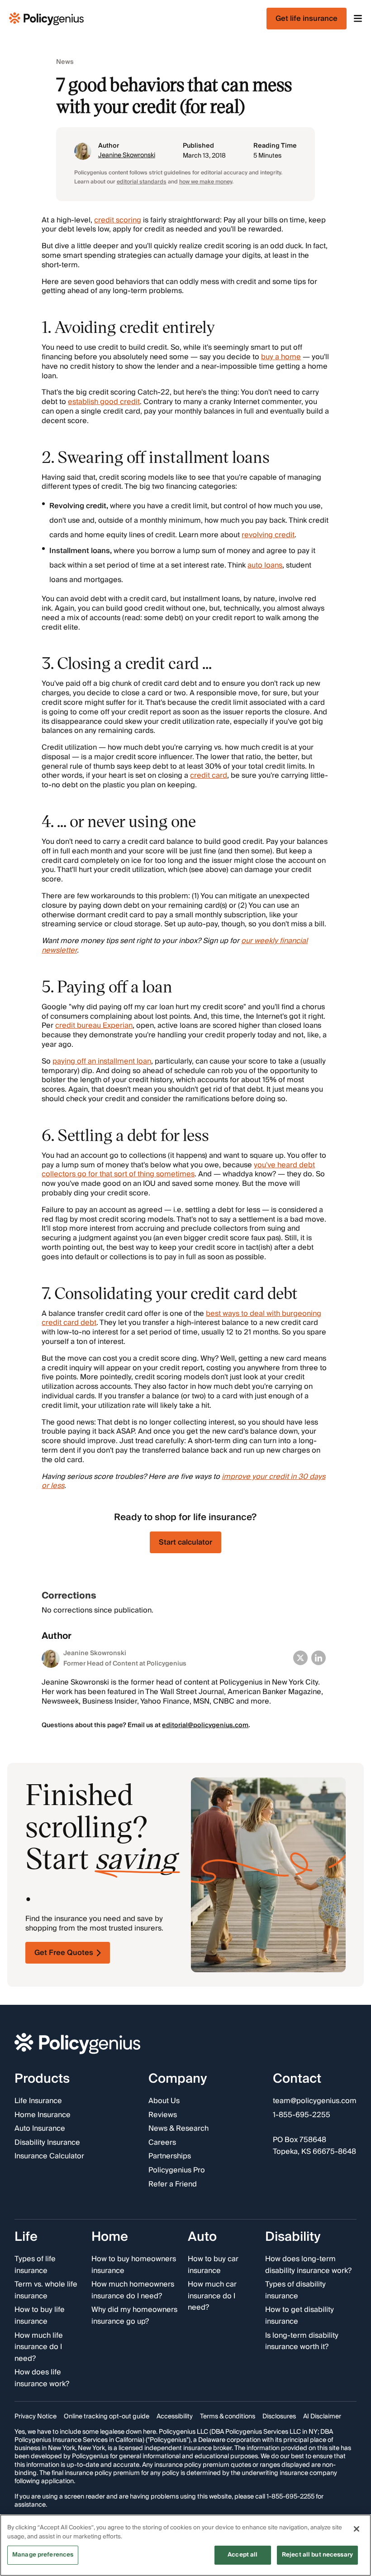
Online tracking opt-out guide (107, 2417)
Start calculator (185, 1542)
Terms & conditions (228, 2417)
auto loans (265, 565)
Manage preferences (43, 2555)
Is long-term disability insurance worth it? (302, 2342)
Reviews (163, 2115)
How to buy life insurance (40, 2316)
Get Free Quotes (64, 1953)
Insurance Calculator (49, 2157)
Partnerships (170, 2157)
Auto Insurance (40, 2129)
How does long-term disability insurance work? (308, 2265)
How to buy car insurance (213, 2265)
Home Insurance (43, 2115)
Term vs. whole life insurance (46, 2291)
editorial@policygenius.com (205, 1725)
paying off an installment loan (102, 1061)
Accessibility (175, 2417)
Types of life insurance (35, 2265)
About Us (164, 2101)
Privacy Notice (36, 2417)
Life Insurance (38, 2101)
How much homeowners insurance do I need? (133, 2291)
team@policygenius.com (315, 2101)
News (65, 62)
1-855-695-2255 (302, 2115)
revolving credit (268, 535)
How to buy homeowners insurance (134, 2265)
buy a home (281, 357)
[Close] (357, 2529)
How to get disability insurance (300, 2316)
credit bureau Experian (94, 1026)
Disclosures (279, 2417)
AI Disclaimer (322, 2417)
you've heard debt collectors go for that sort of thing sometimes (178, 1170)
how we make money (206, 182)
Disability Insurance (47, 2143)
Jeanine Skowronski (127, 155)
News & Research (178, 2129)
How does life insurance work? (42, 2379)
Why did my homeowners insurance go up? (134, 2316)
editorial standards (142, 182)
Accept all (243, 2555)
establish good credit (104, 402)
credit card (209, 775)
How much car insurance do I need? (212, 2297)
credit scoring (118, 220)
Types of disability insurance (295, 2291)
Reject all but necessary (317, 2555)
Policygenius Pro (177, 2171)
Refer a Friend (173, 2185)
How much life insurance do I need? (39, 2347)
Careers (162, 2143)
